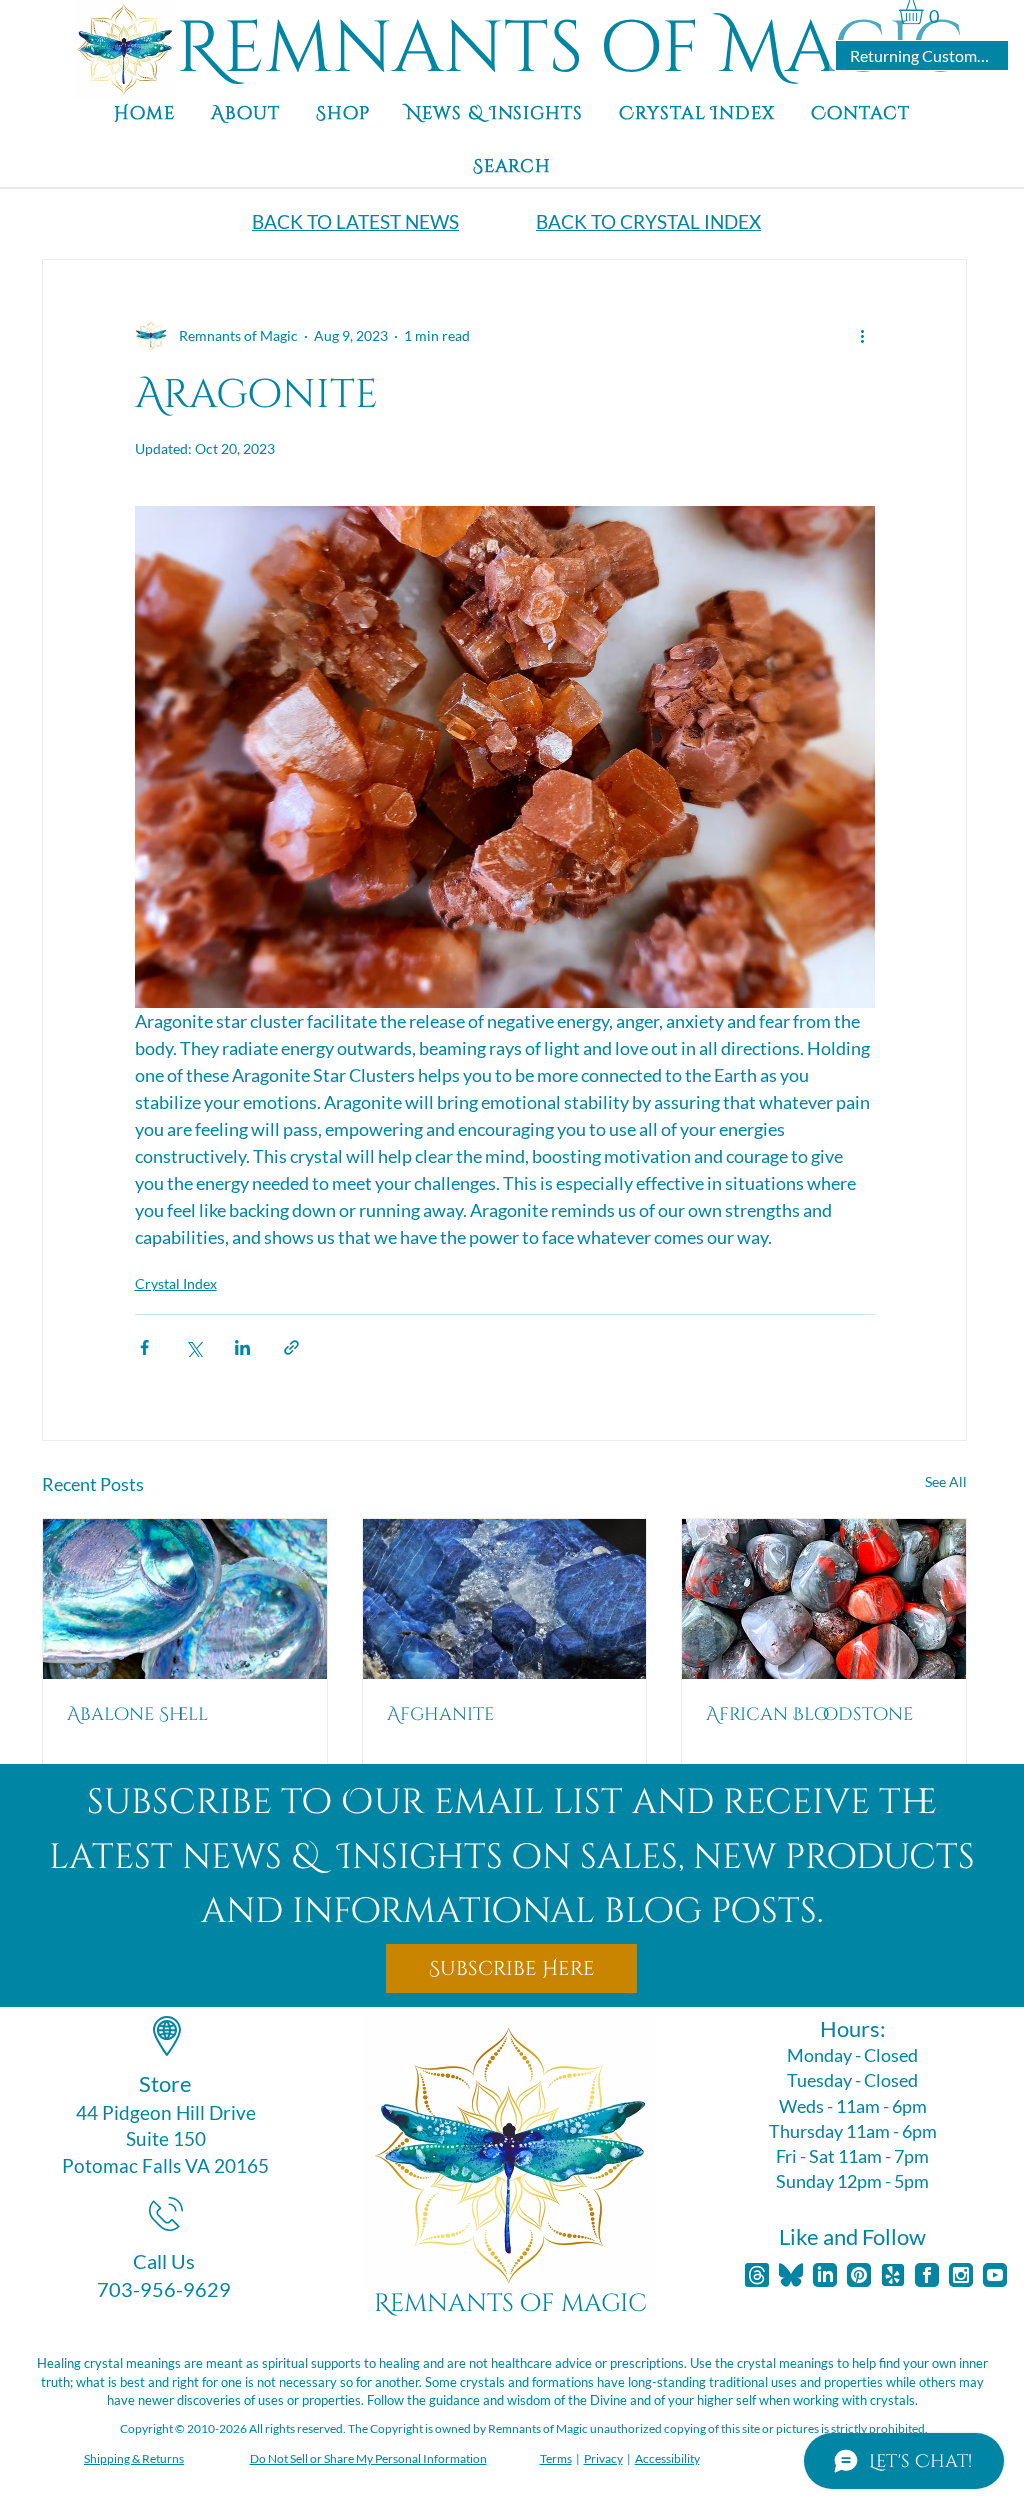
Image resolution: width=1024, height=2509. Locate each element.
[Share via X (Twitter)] (193, 1347)
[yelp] (893, 2275)
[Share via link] (291, 1347)
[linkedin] (825, 2275)
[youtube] (995, 2275)
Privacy (603, 2458)
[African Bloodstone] (824, 1599)
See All (946, 1481)
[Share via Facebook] (144, 1347)
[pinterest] (859, 2275)
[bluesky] (791, 2275)
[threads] (757, 2275)
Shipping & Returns (134, 2458)
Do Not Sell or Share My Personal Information (368, 2458)
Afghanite (440, 1714)
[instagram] (961, 2275)
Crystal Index (176, 1283)
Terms (556, 2458)
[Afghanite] (505, 1599)
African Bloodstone (809, 1714)
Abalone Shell (137, 1714)
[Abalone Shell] (185, 1599)
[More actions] (863, 336)
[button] (925, 12)
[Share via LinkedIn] (242, 1347)
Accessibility (667, 2458)
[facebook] (927, 2275)
